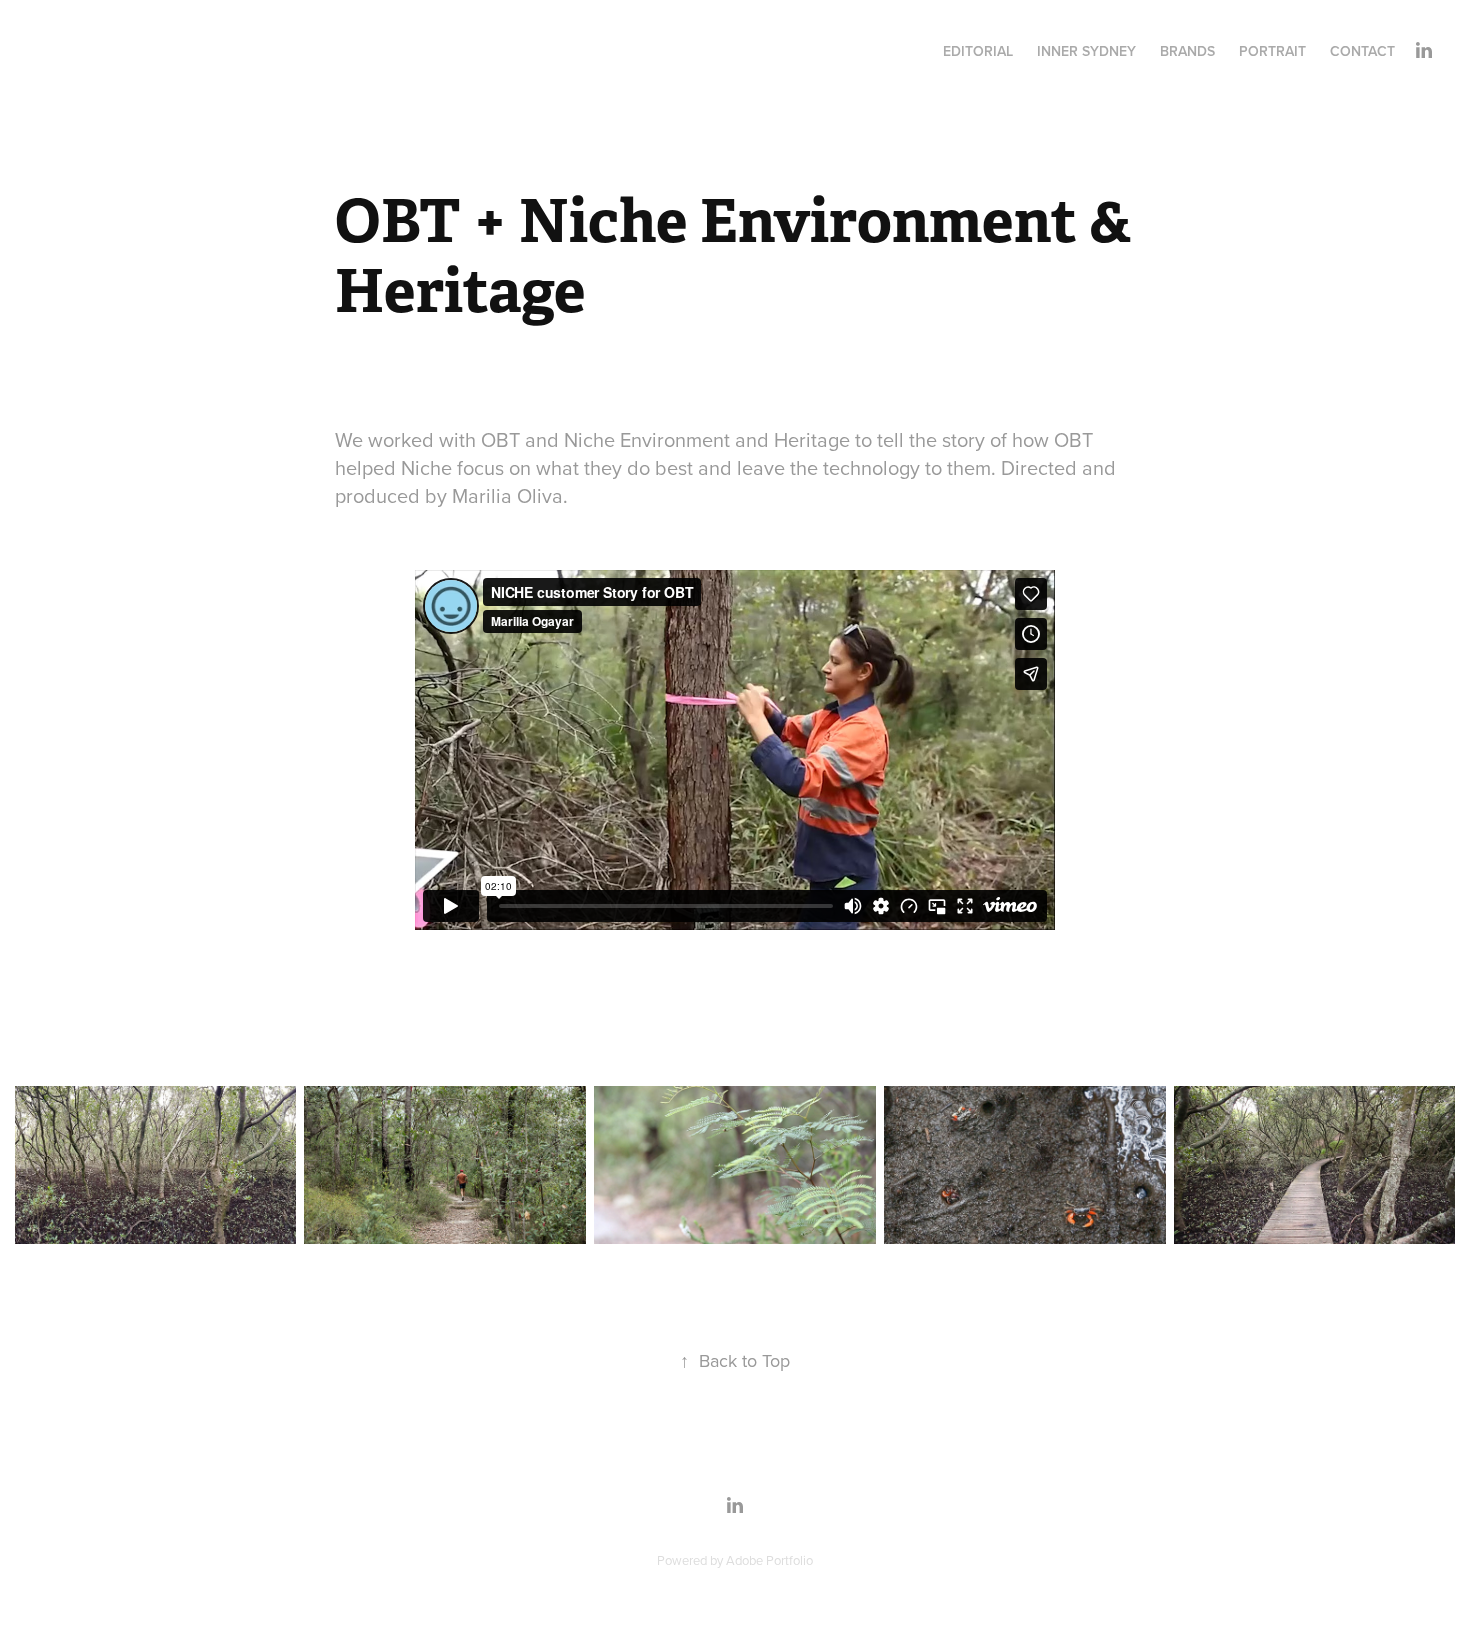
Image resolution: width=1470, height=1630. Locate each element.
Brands (1187, 51)
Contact (1362, 51)
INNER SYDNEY (1086, 51)
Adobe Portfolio (769, 1560)
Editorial (978, 51)
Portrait (1272, 51)
